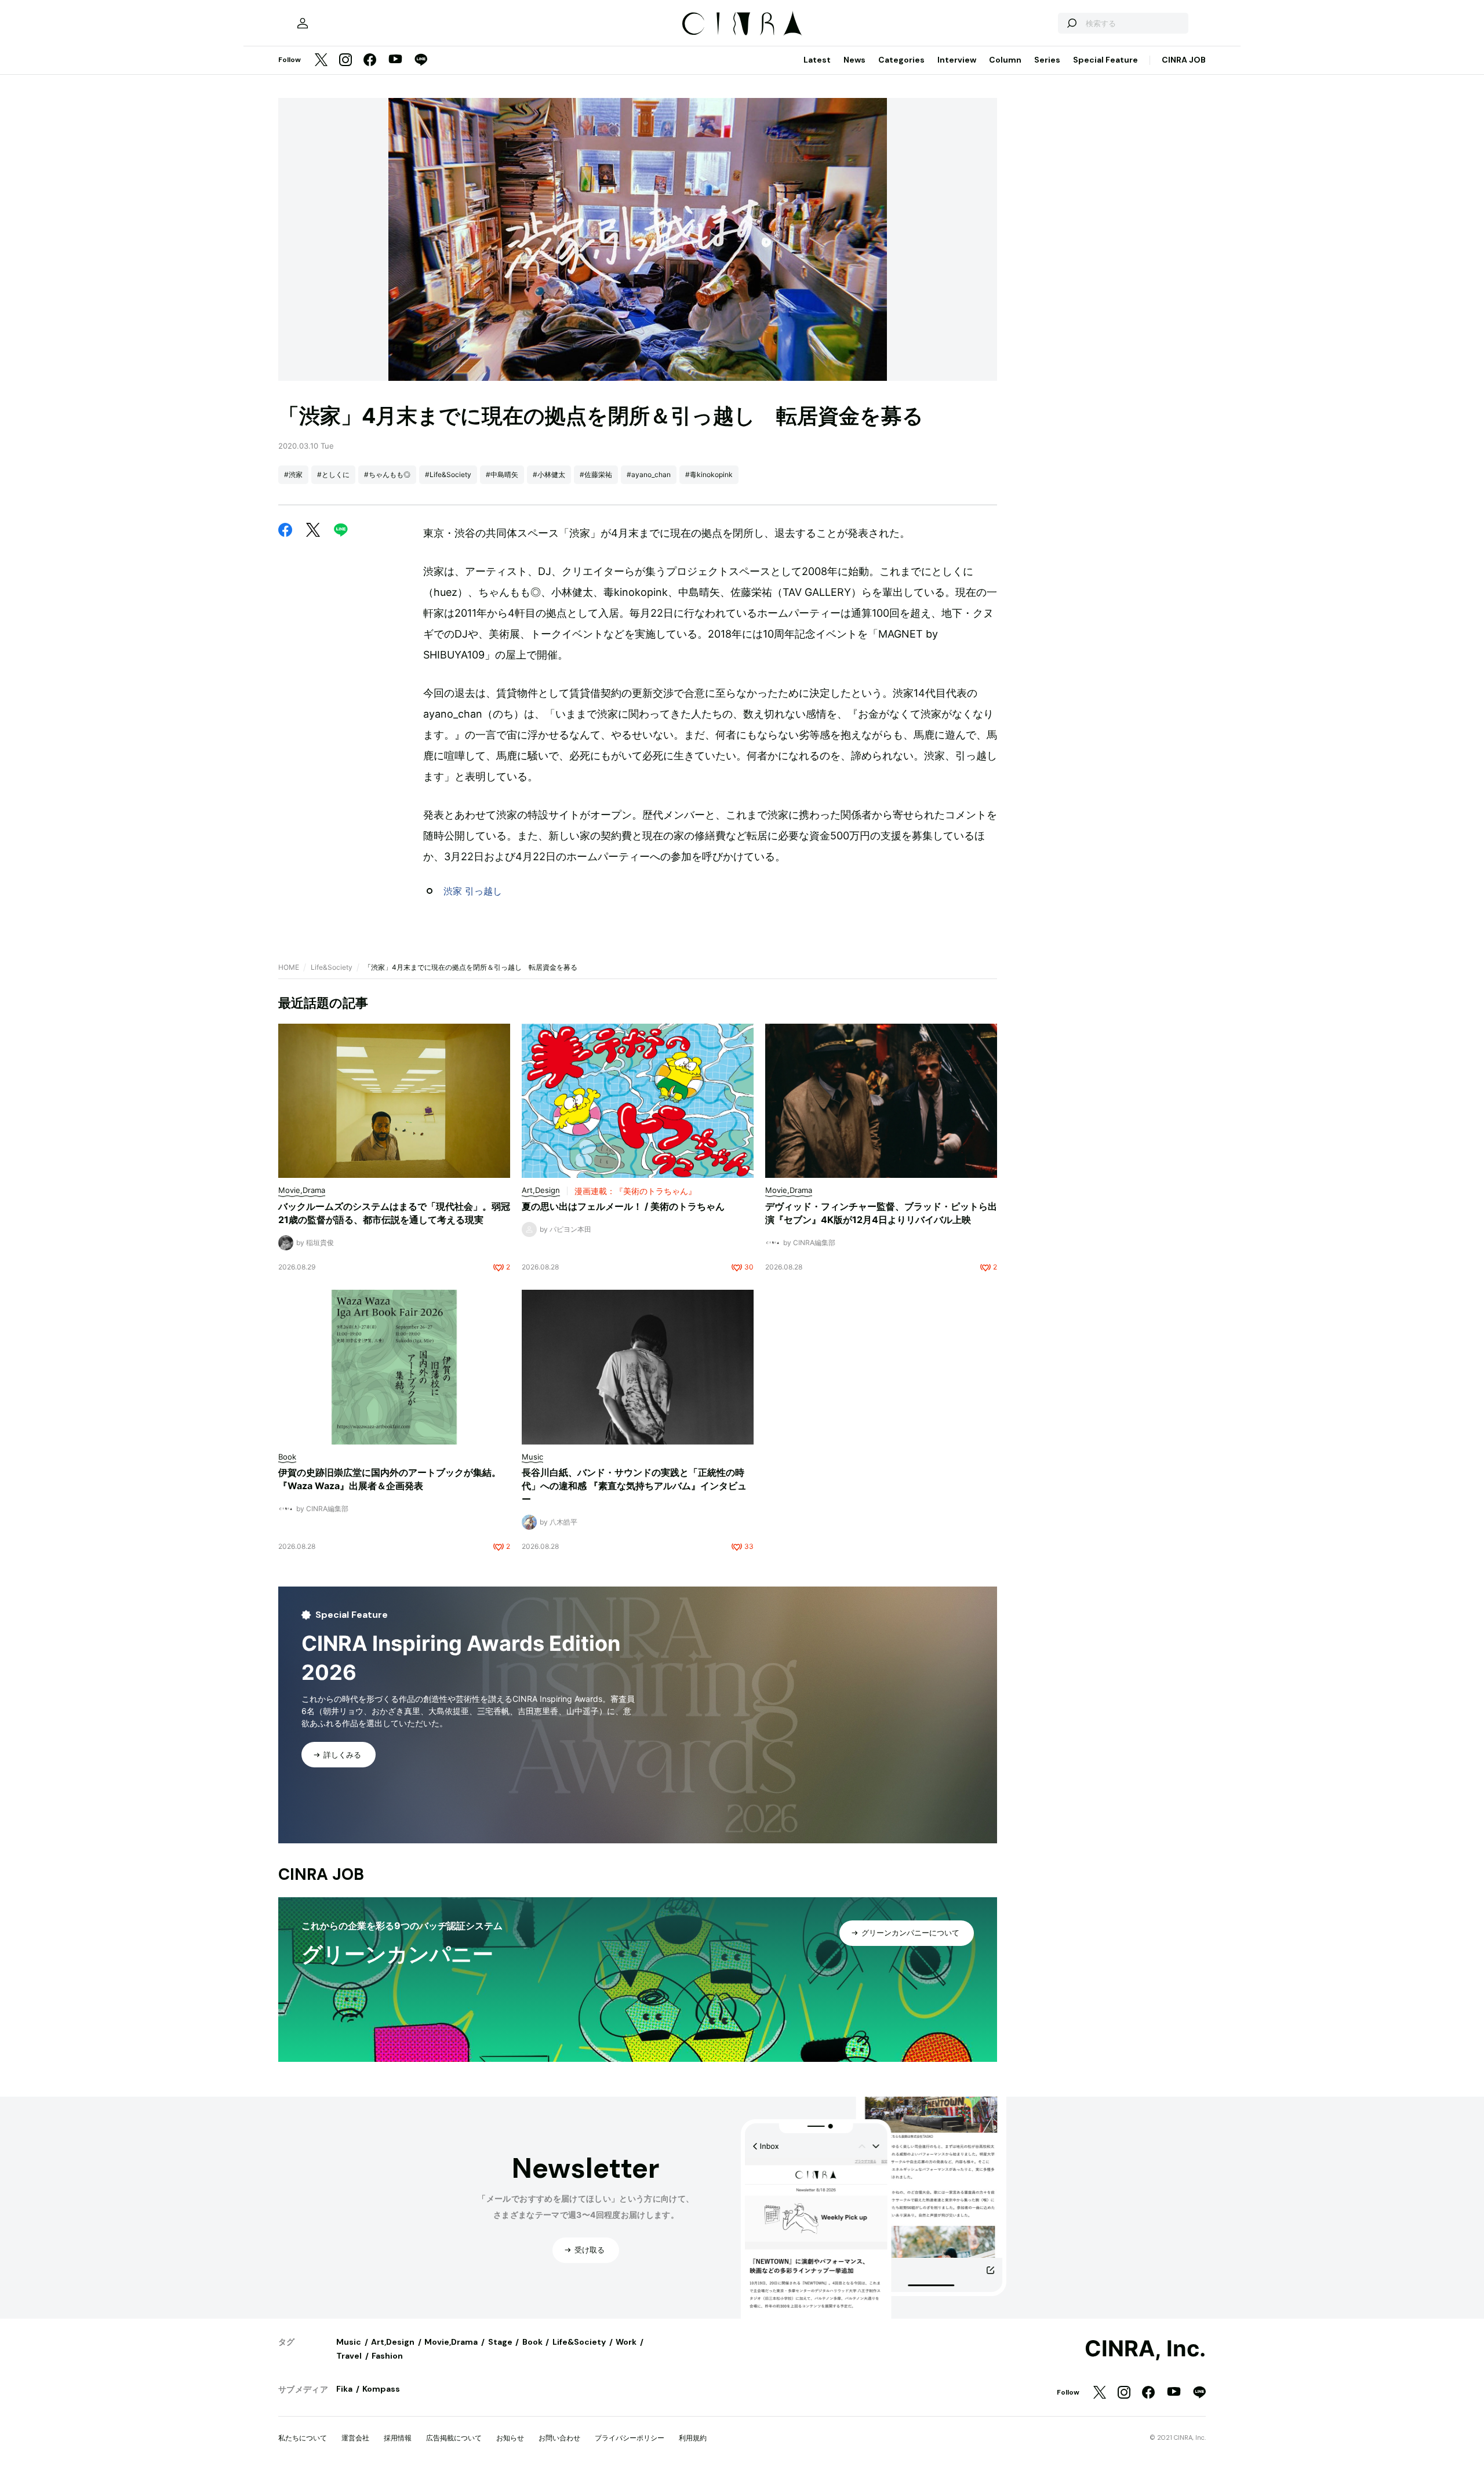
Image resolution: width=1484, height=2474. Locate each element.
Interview (957, 60)
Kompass (381, 2389)
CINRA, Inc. (1145, 2349)
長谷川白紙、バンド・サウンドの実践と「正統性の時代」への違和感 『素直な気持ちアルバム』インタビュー (634, 1486)
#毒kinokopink (709, 474)
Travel (349, 2356)
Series (1047, 60)
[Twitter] (321, 61)
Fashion (387, 2356)
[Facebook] (370, 61)
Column (1005, 60)
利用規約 (693, 2438)
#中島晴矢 (502, 474)
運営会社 (355, 2438)
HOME (289, 967)
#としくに (333, 474)
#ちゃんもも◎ (387, 474)
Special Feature (1105, 60)
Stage (500, 2342)
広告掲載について (454, 2438)
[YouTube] (395, 60)
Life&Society (332, 967)
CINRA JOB (1184, 60)
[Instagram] (345, 61)
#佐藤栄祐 (596, 474)
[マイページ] (303, 23)
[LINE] (421, 61)
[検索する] (1071, 23)
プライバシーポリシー (630, 2438)
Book (532, 2342)
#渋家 (293, 474)
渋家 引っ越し (473, 891)
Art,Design (393, 2342)
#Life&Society (448, 474)
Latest (817, 60)
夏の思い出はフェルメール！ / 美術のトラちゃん (623, 1206)
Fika (344, 2389)
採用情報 (398, 2438)
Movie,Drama (451, 2342)
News (854, 60)
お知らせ (510, 2438)
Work (626, 2342)
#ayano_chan (649, 474)
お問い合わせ (559, 2438)
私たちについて (303, 2438)
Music (349, 2342)
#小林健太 (549, 474)
